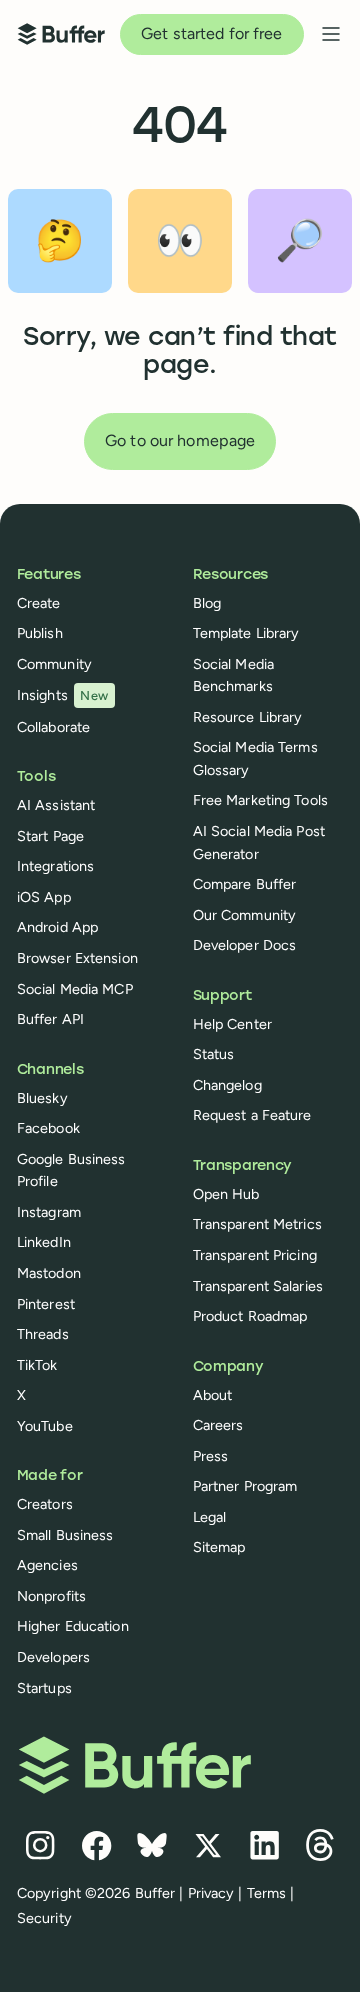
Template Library (246, 633)
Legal (210, 1517)
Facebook (48, 1128)
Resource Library (248, 717)
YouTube (45, 1426)
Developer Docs (245, 945)
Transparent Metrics (257, 1224)
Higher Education (73, 1626)
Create (39, 603)
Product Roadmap (250, 1316)
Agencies (47, 1565)
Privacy (211, 1893)
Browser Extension (77, 958)
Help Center (232, 1024)
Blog (207, 603)
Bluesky (42, 1098)
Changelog (227, 1085)
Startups (44, 1688)
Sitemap (219, 1547)
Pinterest (46, 1304)
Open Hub (226, 1194)
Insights (63, 695)
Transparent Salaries (258, 1286)
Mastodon (49, 1273)
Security (44, 1918)
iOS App (44, 897)
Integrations (55, 866)
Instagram (49, 1212)
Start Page (50, 836)
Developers (53, 1657)
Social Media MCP (75, 989)
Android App (57, 927)
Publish (40, 633)
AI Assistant (56, 805)
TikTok (37, 1365)
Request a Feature (252, 1115)
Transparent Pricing (255, 1255)
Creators (45, 1504)
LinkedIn (44, 1242)
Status (214, 1054)
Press (211, 1456)
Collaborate (53, 727)
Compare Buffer (245, 884)
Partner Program (245, 1486)
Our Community (245, 915)
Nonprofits (51, 1596)
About (213, 1395)
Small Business (65, 1535)
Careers (218, 1425)
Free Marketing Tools (260, 800)
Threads (43, 1334)
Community (54, 664)
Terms (267, 1893)
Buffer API (50, 1019)
